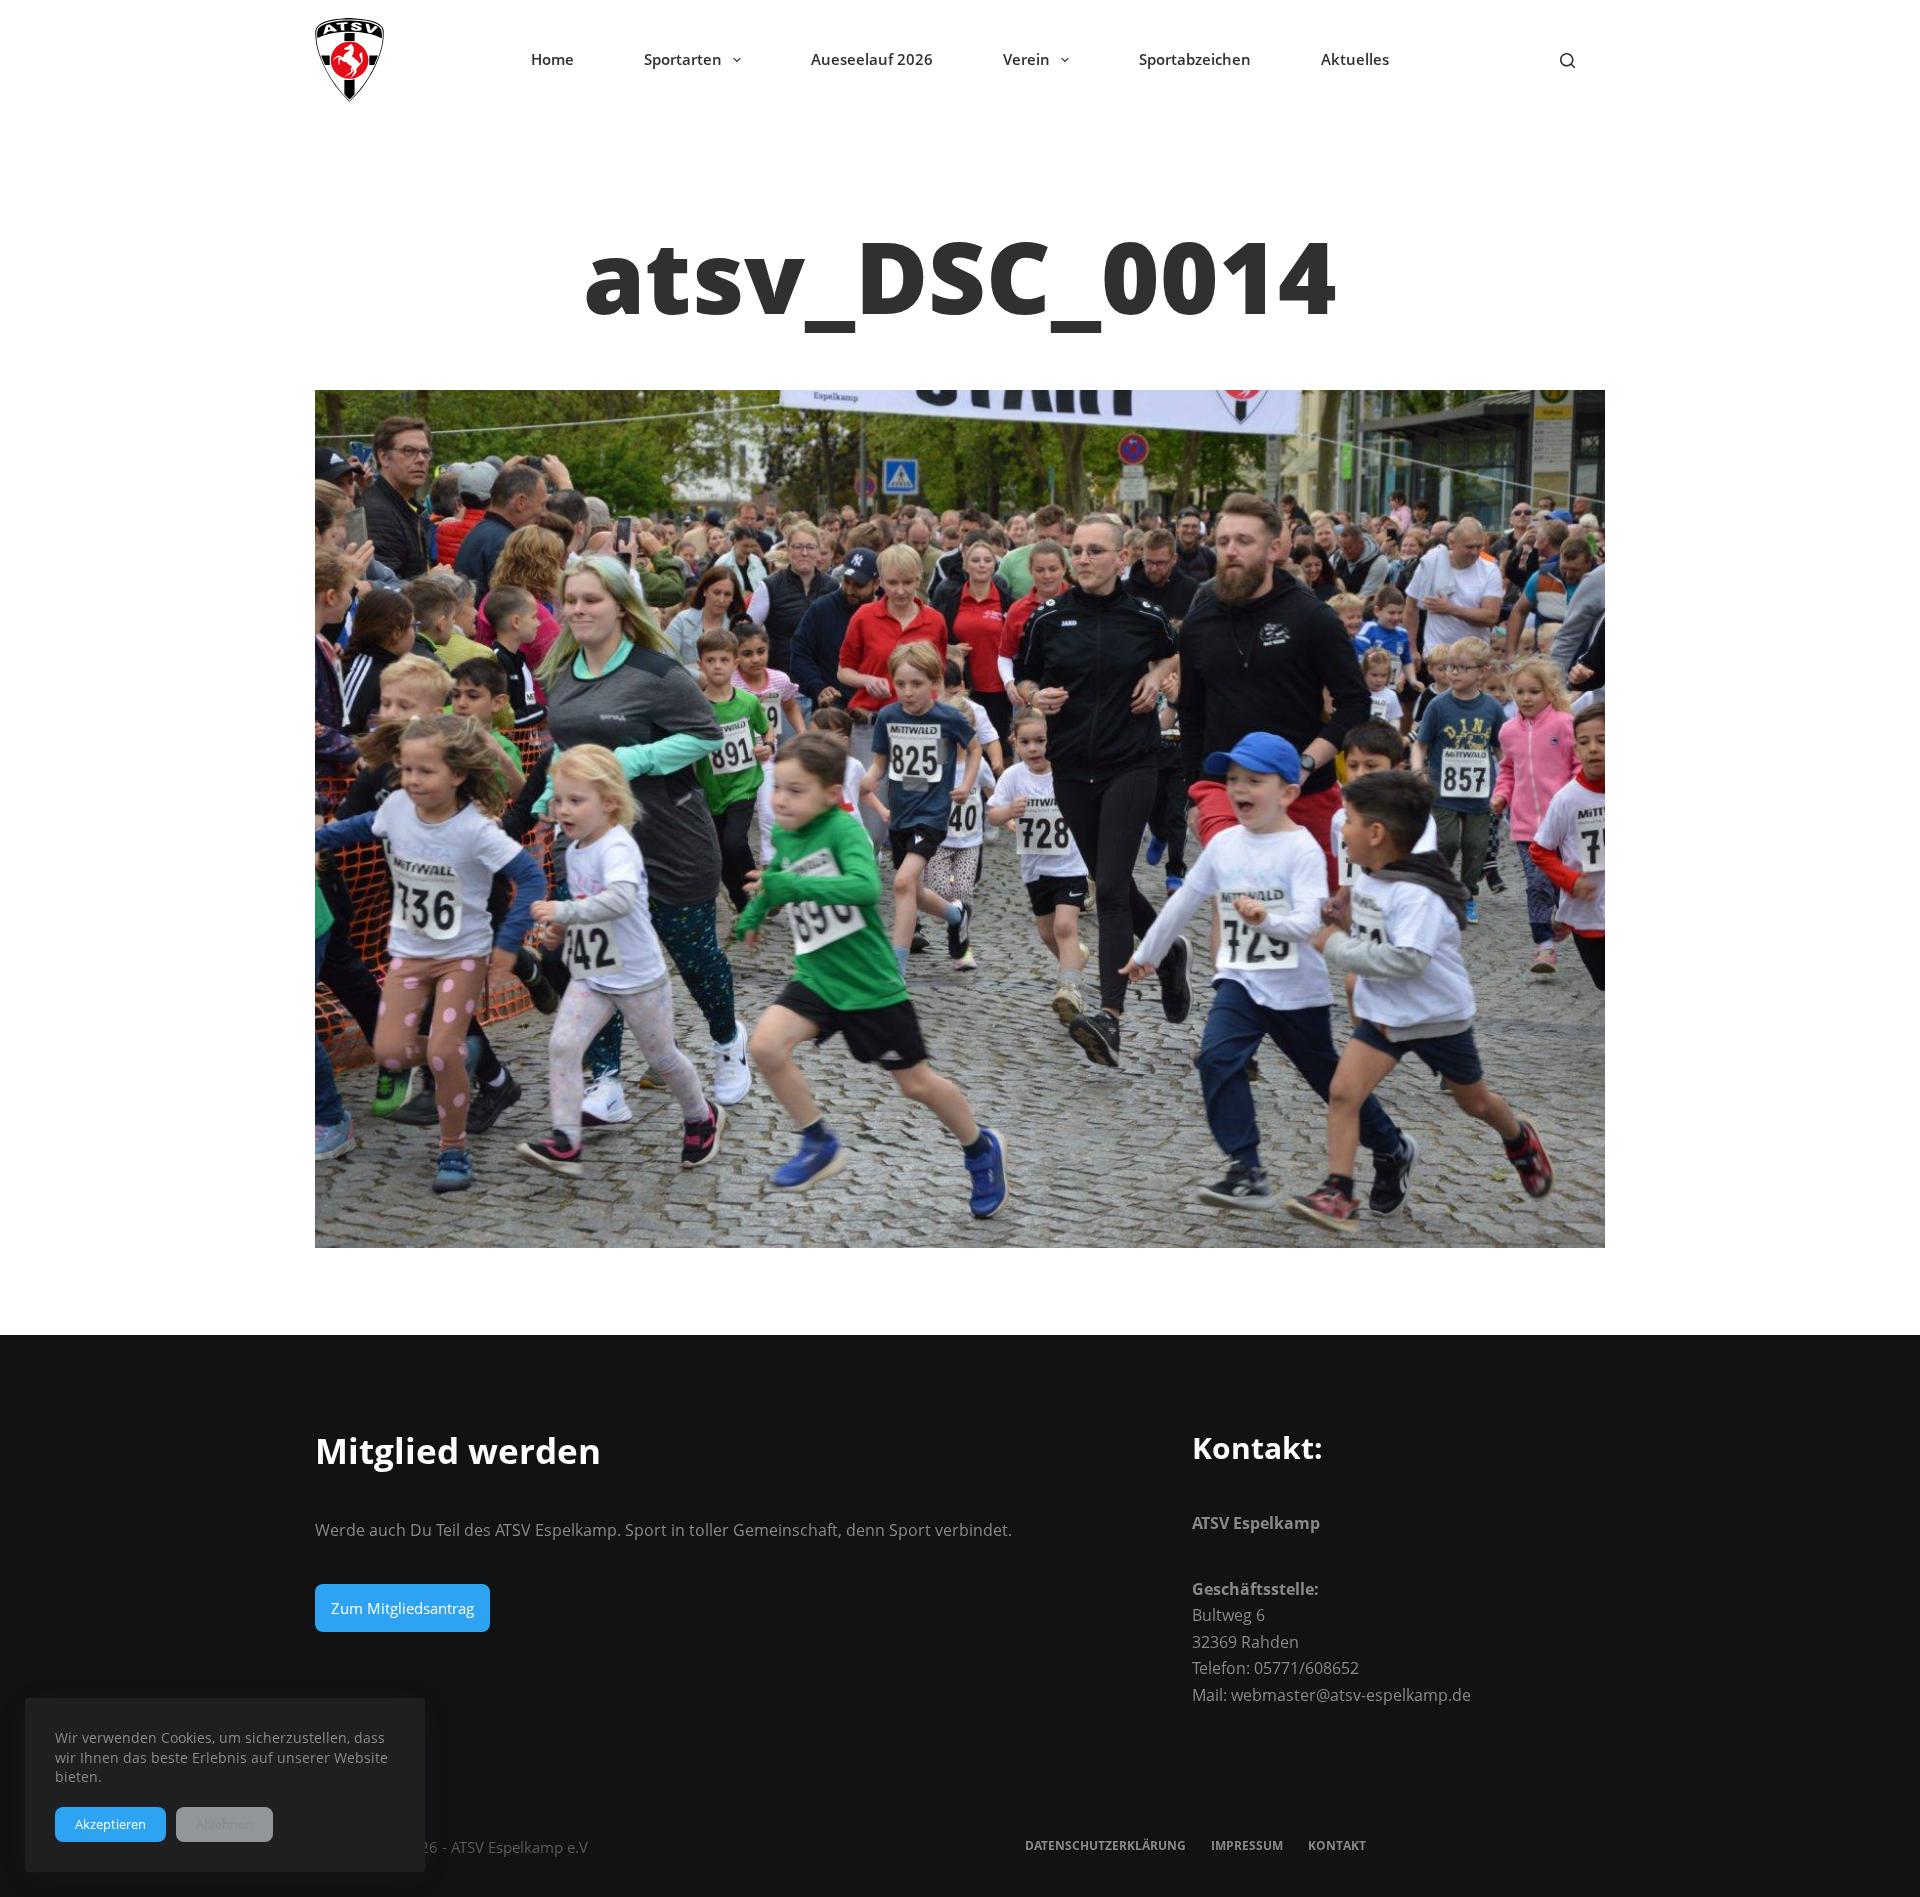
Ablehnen (224, 1824)
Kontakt (1337, 1846)
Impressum (1247, 1846)
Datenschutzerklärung (1105, 1846)
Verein (1026, 59)
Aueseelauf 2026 (872, 59)
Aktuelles (1355, 59)
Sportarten (683, 59)
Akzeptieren (110, 1824)
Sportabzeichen (1195, 59)
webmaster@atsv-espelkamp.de (1351, 1695)
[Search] (1567, 60)
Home (552, 59)
